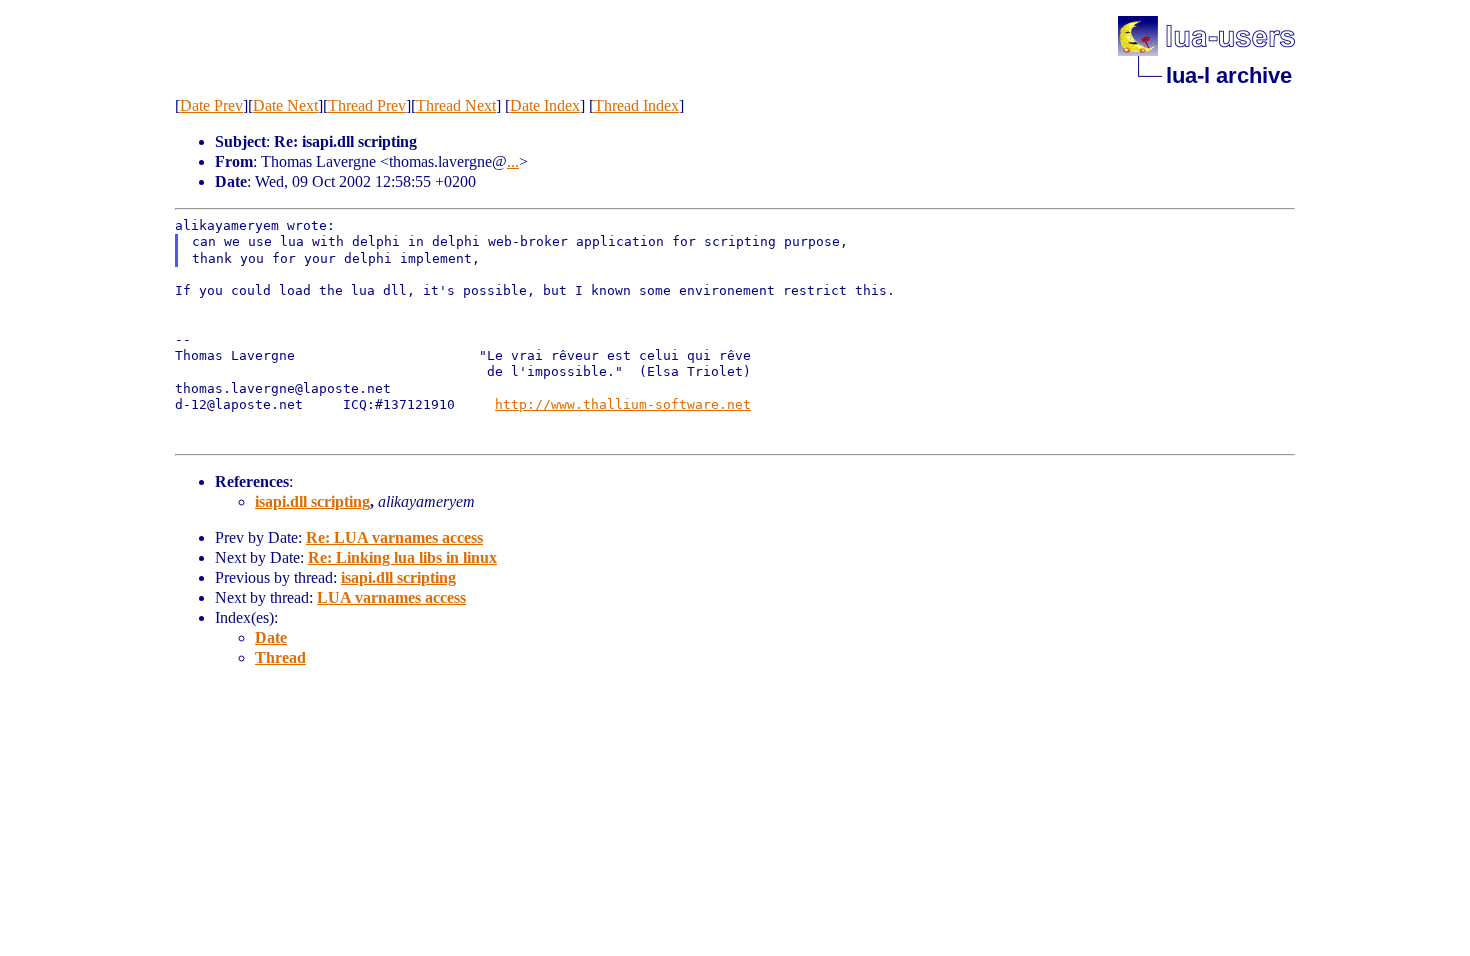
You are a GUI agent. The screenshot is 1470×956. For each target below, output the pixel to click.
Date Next (285, 105)
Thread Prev (367, 105)
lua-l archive (1229, 75)
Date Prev (211, 105)
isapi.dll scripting (312, 501)
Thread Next (456, 105)
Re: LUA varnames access (394, 537)
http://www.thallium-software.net (623, 404)
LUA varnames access (391, 597)
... (513, 161)
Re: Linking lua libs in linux (402, 557)
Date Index (545, 105)
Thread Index (636, 105)
